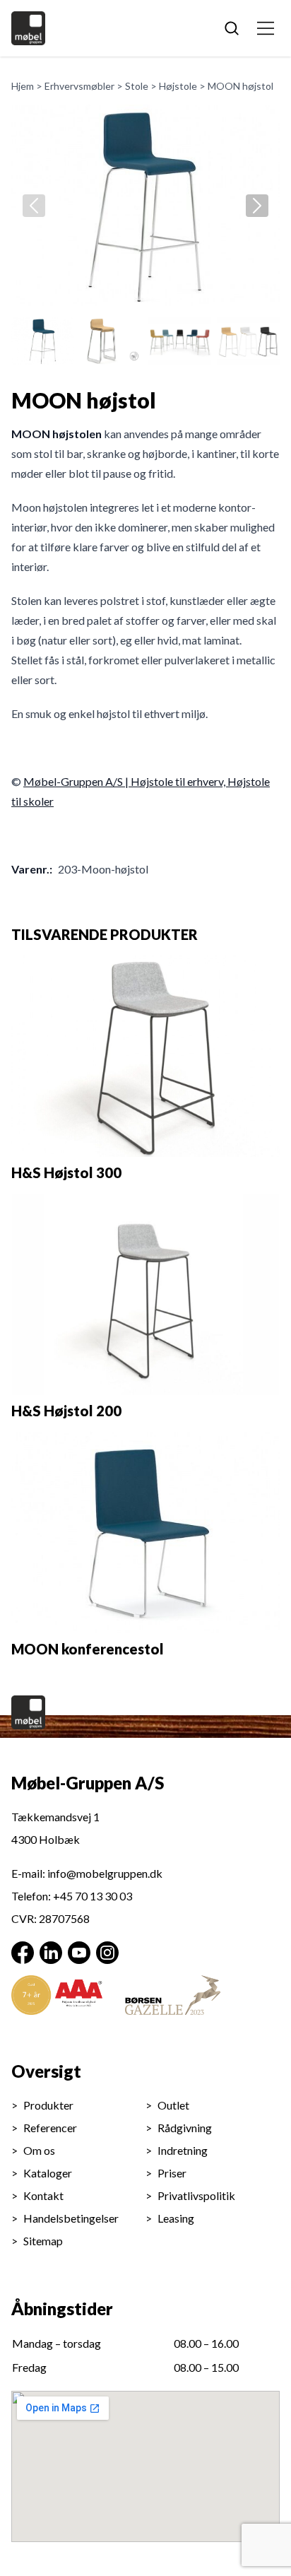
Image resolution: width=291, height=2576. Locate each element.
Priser (172, 2173)
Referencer (50, 2128)
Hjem (23, 86)
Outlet (173, 2105)
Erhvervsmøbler (79, 86)
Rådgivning (185, 2128)
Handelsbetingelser (71, 2218)
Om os (39, 2150)
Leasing (176, 2218)
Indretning (183, 2150)
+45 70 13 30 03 (93, 1896)
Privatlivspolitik (196, 2195)
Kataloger (48, 2173)
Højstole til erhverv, (179, 781)
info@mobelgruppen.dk (105, 1873)
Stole (137, 86)
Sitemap (43, 2241)
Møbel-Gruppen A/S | (77, 781)
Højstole (178, 86)
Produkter (48, 2105)
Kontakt (43, 2195)
